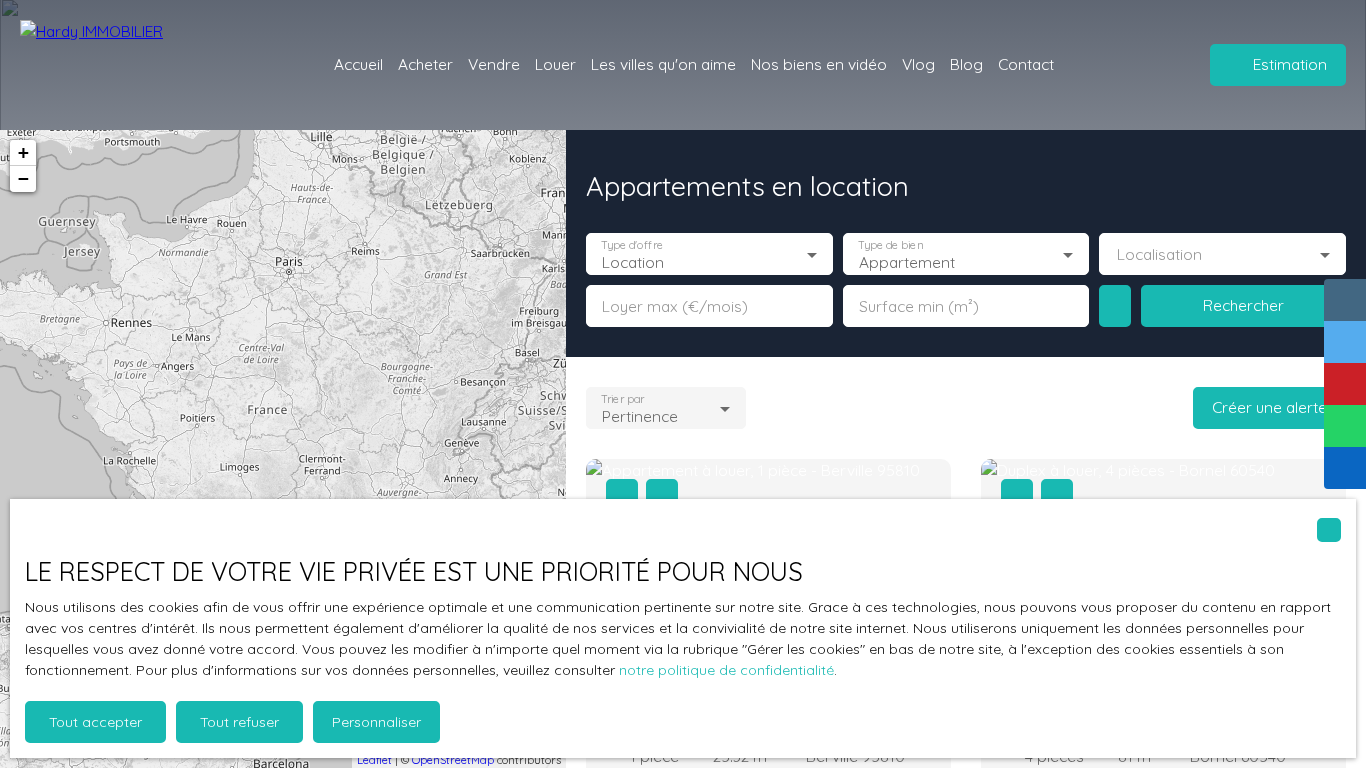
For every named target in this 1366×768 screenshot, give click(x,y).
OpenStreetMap (453, 760)
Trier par (622, 399)
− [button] (23, 178)
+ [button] (23, 152)
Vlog (918, 64)
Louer (555, 64)
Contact (1026, 64)
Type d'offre (632, 245)
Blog (966, 64)
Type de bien (890, 245)
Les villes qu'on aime (663, 64)
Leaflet (374, 760)
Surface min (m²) (919, 306)
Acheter (425, 64)
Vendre (494, 64)
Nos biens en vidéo (819, 64)
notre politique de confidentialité (726, 670)
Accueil (358, 64)
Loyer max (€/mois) (675, 306)
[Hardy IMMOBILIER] (130, 65)
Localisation (1159, 254)
